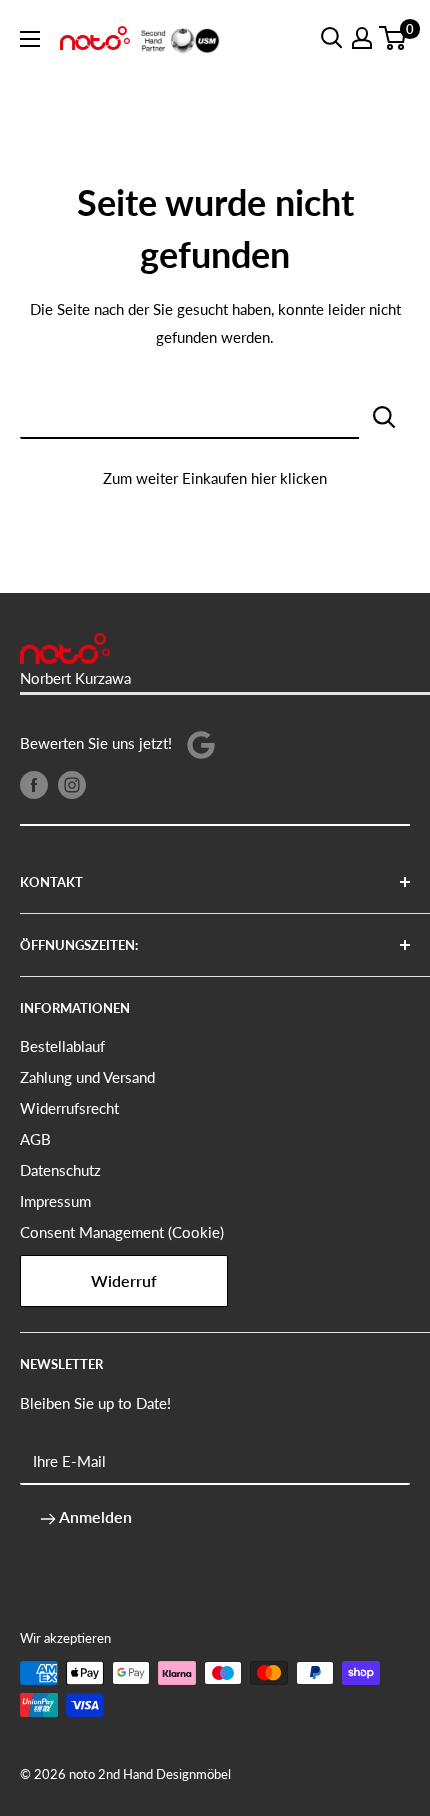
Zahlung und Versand (87, 1077)
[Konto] (362, 38)
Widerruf (124, 1280)
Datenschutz (60, 1170)
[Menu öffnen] (30, 39)
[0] (393, 38)
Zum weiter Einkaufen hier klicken (215, 478)
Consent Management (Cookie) (122, 1232)
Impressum (55, 1201)
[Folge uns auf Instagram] (72, 784)
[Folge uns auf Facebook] (34, 784)
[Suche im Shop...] (384, 415)
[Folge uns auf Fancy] (201, 744)
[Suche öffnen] (332, 38)
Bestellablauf (62, 1046)
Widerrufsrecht (69, 1108)
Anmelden (94, 1516)
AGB (35, 1139)
